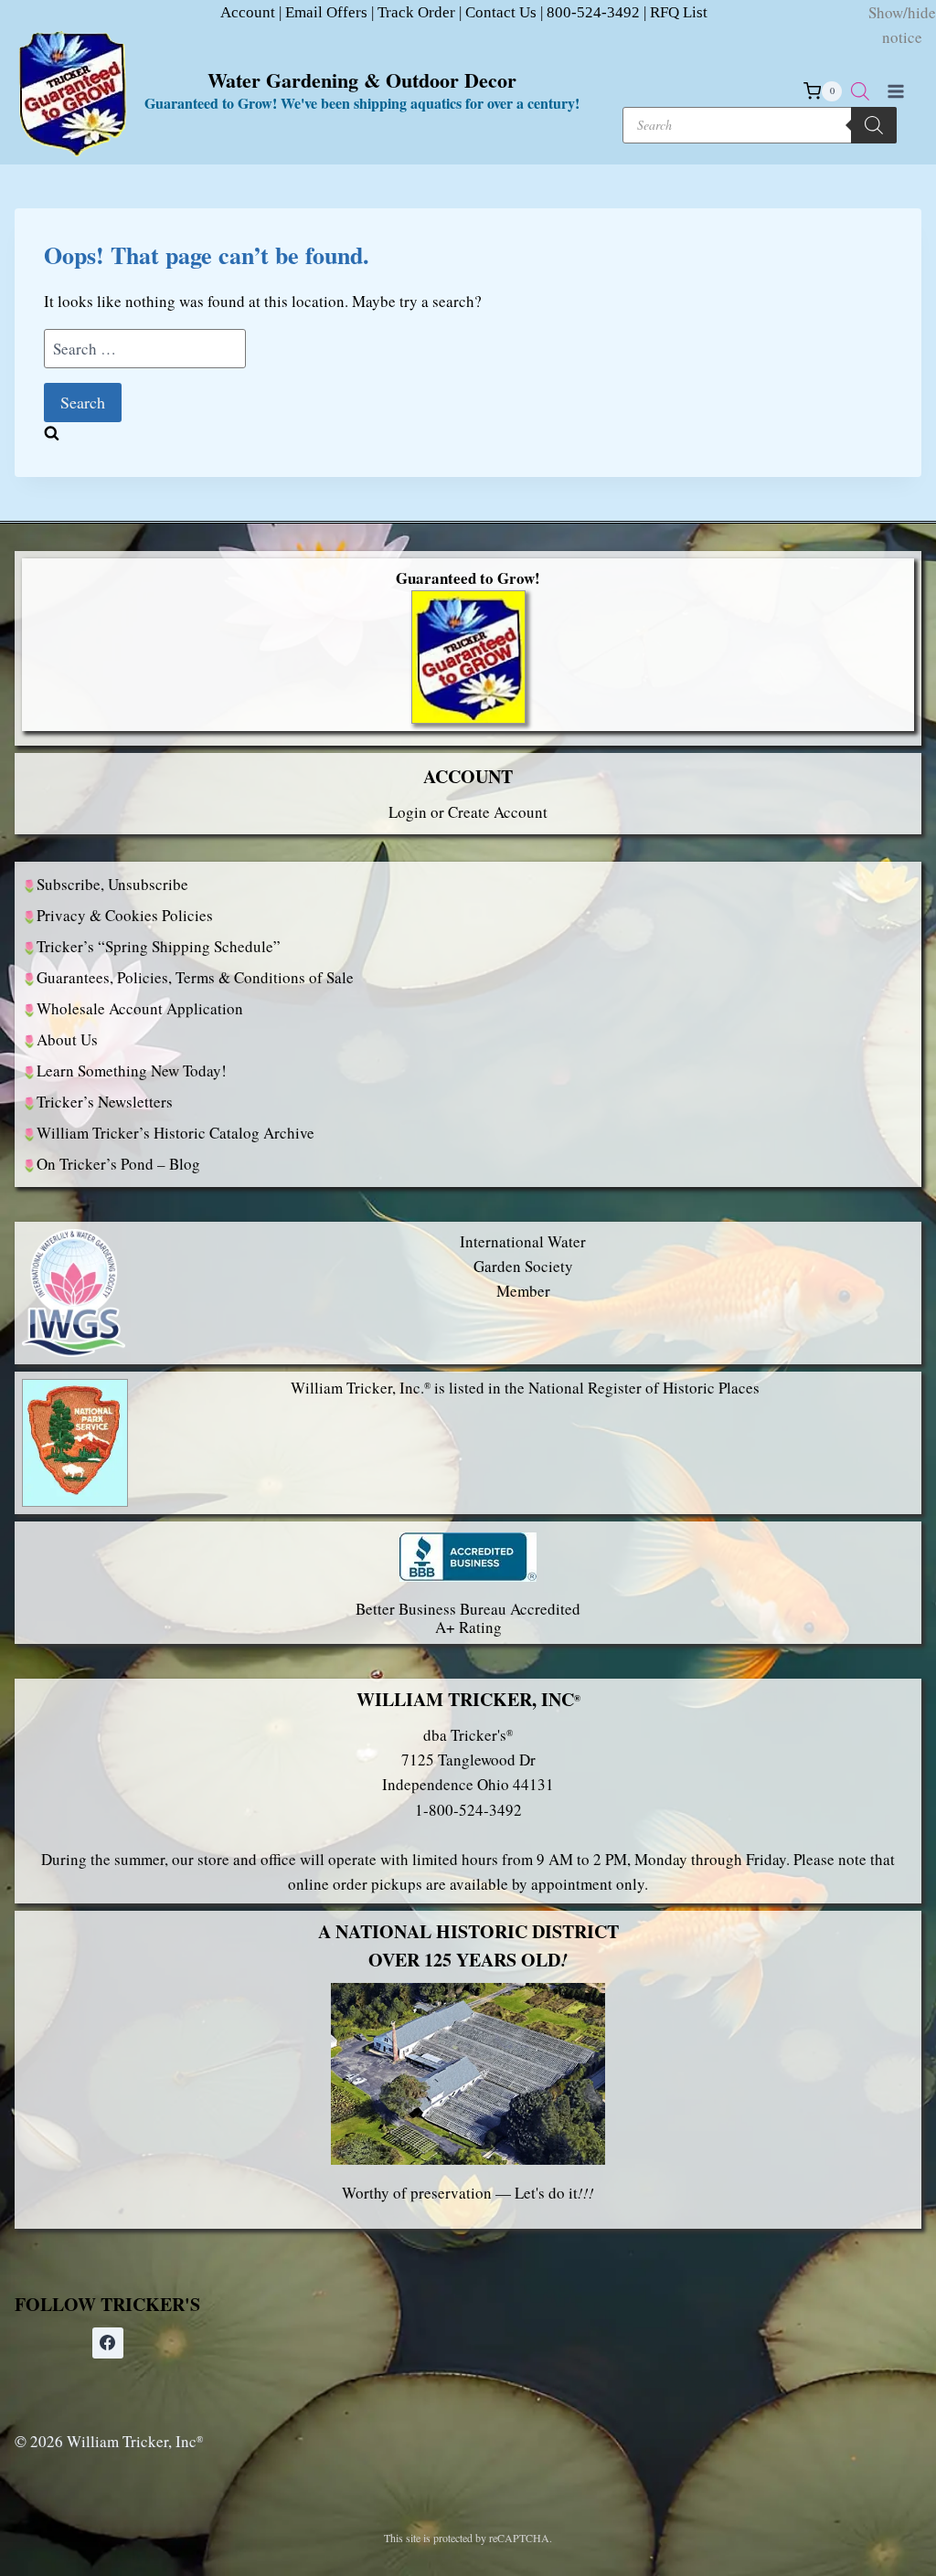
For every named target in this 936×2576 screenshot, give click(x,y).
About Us (67, 1039)
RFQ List (679, 12)
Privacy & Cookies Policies (125, 915)
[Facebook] (108, 2343)
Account (248, 12)
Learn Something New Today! (132, 1071)
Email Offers (326, 12)
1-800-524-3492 (468, 1810)
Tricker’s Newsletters (105, 1102)
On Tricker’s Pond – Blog (118, 1164)
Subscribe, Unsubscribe (112, 884)
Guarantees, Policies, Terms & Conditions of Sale (195, 977)
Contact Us (501, 12)
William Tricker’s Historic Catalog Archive (175, 1133)
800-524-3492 (593, 12)
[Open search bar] (860, 91)
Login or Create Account (468, 812)
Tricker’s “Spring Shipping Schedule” (159, 946)
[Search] (874, 125)
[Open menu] (895, 91)
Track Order (416, 12)
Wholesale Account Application (140, 1008)
